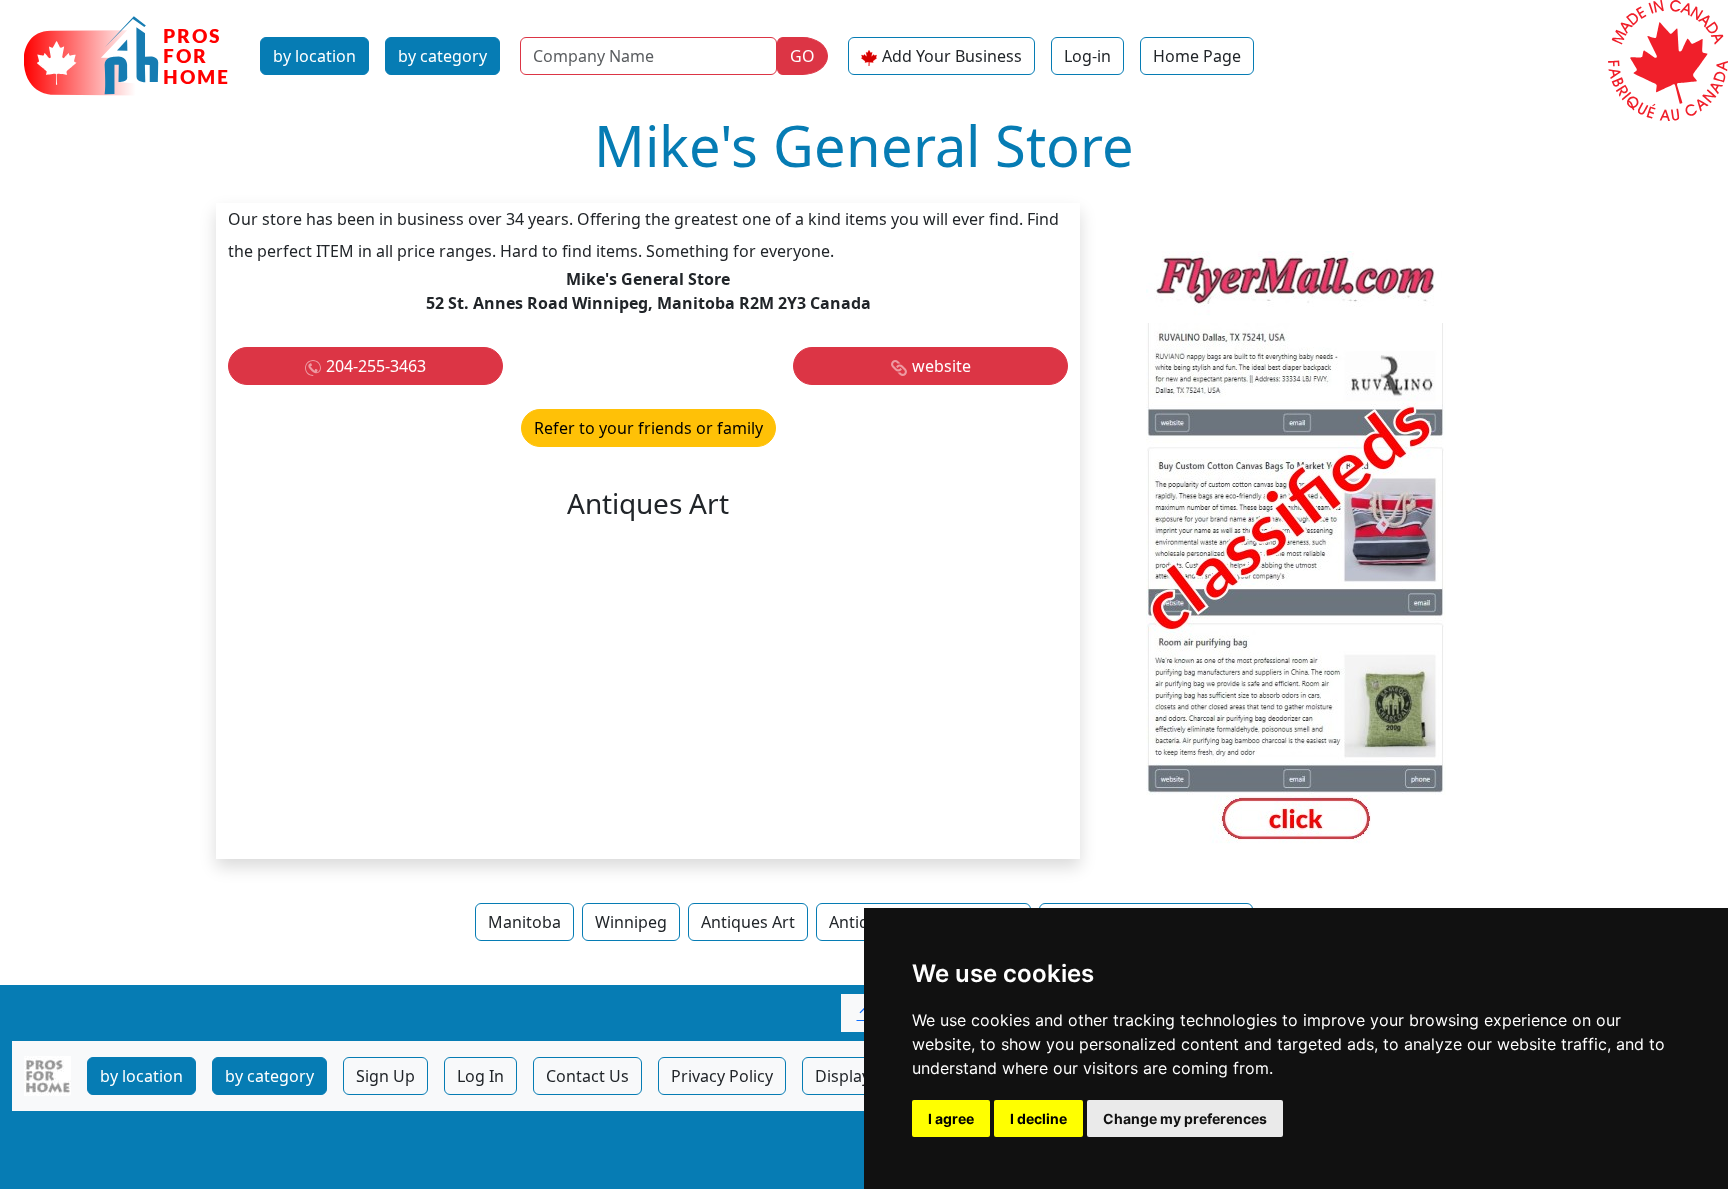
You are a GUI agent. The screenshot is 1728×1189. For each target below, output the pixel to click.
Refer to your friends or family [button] (648, 428)
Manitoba (524, 922)
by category (442, 56)
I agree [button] (951, 1118)
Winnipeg (631, 922)
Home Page (1197, 56)
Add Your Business (952, 56)
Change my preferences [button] (1185, 1118)
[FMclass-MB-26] (1296, 549)
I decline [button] (1038, 1118)
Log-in (1087, 56)
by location (314, 56)
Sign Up (385, 1076)
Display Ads (858, 1076)
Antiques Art (748, 922)
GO (802, 56)
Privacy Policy (722, 1076)
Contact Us (587, 1076)
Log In (480, 1076)
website (941, 366)
